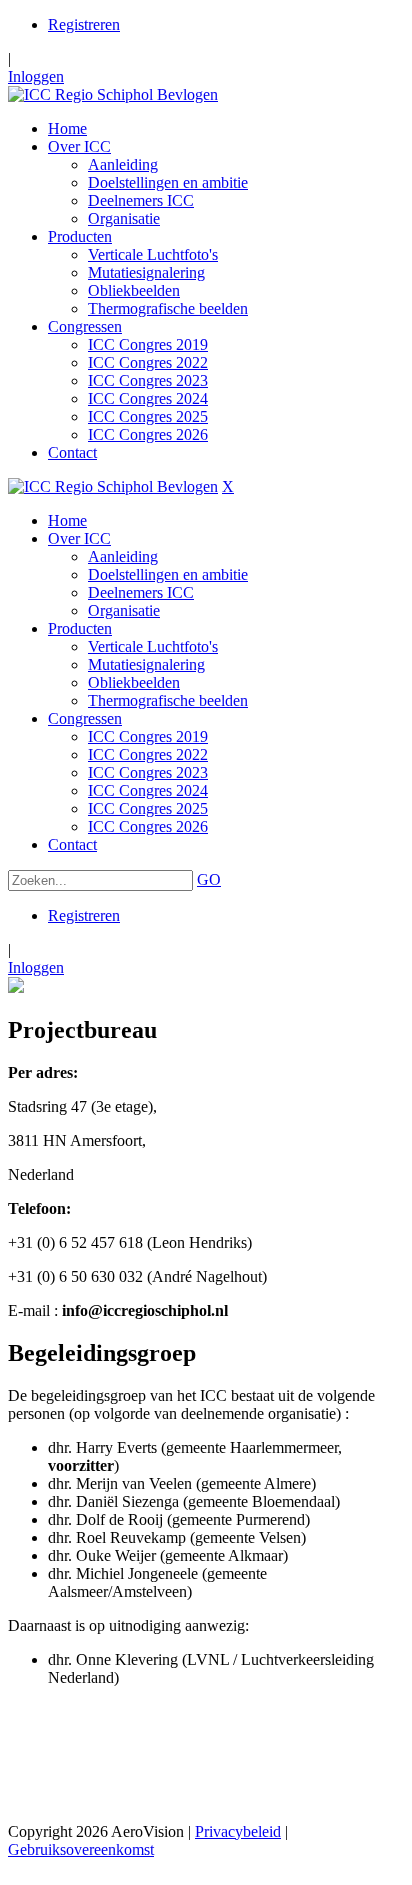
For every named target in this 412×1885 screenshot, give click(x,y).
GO (209, 879)
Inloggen (36, 76)
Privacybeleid (238, 1831)
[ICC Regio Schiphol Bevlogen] (113, 94)
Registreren (84, 24)
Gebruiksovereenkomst (81, 1849)
